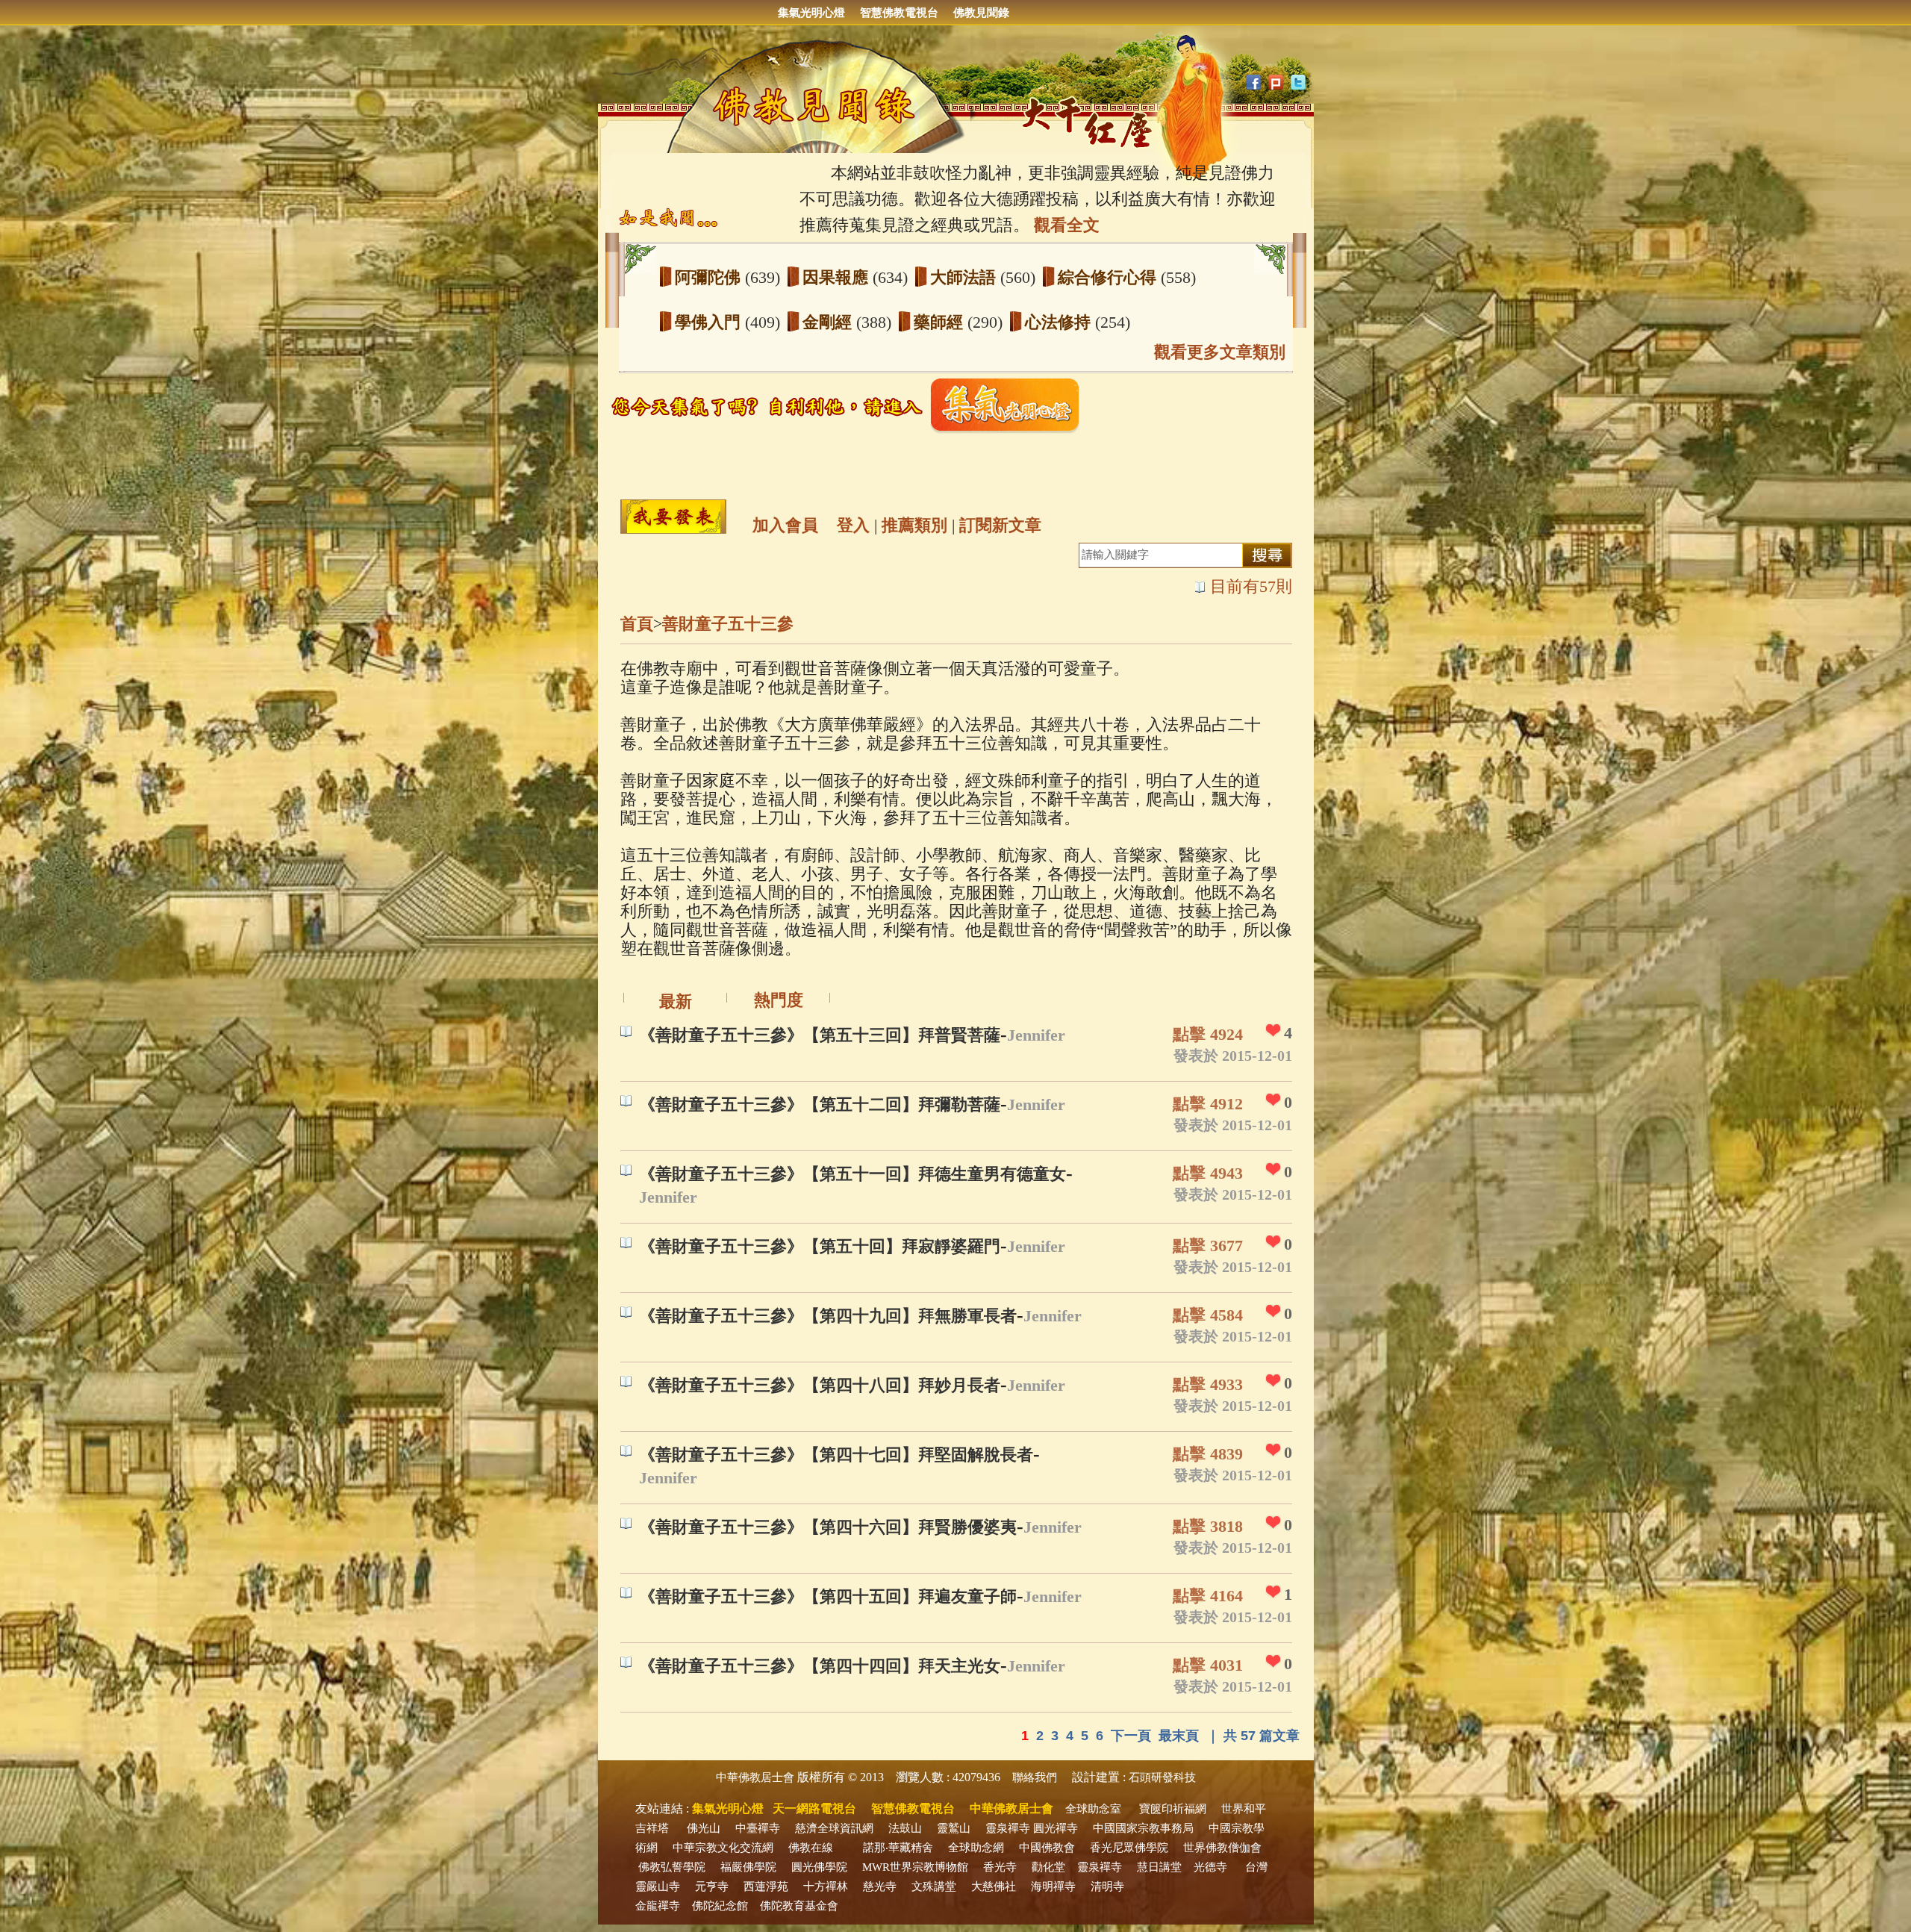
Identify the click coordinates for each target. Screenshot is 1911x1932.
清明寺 (1107, 1886)
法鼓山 (905, 1828)
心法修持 (1060, 322)
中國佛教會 (1047, 1848)
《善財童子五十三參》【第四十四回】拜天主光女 (820, 1666)
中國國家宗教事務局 (1143, 1828)
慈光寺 (880, 1886)
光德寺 (1210, 1867)
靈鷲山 (954, 1828)
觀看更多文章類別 (1220, 352)
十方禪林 (826, 1886)
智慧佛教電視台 (899, 13)
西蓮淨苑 (766, 1886)
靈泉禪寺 (1008, 1828)
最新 (676, 1001)
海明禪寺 (1053, 1886)
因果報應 (838, 277)
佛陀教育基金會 (799, 1906)
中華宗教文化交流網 (723, 1848)
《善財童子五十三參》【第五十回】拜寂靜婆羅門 (820, 1246)
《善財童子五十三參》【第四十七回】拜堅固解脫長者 (836, 1455)
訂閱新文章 (1000, 525)
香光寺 (1000, 1867)
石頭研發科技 (1162, 1777)
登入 (853, 525)
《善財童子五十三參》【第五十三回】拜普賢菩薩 (820, 1035)
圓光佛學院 (819, 1867)
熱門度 (779, 1000)
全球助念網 (976, 1848)
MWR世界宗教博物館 (915, 1867)
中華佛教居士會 (755, 1777)
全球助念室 (1093, 1809)
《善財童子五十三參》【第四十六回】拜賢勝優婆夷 (828, 1527)
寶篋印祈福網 (1173, 1809)
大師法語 (965, 277)
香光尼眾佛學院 (1129, 1848)
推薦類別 (914, 525)
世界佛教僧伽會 (1222, 1848)
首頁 (637, 624)
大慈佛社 (994, 1886)
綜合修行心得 (1109, 277)
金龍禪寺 (658, 1906)
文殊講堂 (934, 1886)
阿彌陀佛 (710, 277)
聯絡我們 (1035, 1777)
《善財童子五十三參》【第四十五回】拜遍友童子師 (828, 1596)
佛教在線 (811, 1848)
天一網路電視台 (814, 1808)
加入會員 (785, 525)
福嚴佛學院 (748, 1867)
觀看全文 (1067, 225)
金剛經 (829, 322)
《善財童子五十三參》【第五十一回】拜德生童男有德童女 (852, 1174)
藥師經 (941, 322)
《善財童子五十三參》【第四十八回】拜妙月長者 (820, 1385)
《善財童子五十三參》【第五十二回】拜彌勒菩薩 (820, 1104)
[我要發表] (673, 517)
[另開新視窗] (851, 430)
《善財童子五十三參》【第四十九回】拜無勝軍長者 (828, 1316)
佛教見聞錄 (981, 13)
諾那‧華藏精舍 (898, 1848)
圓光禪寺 (1056, 1828)
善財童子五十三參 (728, 624)
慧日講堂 (1159, 1867)
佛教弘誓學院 (672, 1867)
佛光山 (704, 1828)
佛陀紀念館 (720, 1906)
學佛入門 (710, 322)
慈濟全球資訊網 (834, 1828)
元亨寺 (712, 1886)
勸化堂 (1048, 1867)
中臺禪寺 (758, 1828)
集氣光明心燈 (811, 13)
